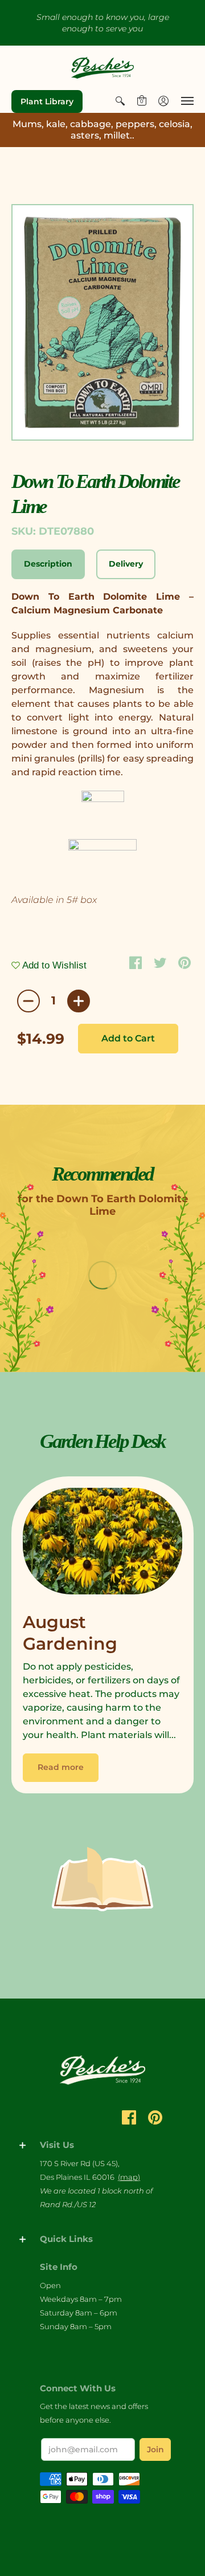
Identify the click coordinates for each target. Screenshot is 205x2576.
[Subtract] (28, 1001)
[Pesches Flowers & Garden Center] (102, 68)
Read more (61, 1767)
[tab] (48, 564)
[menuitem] (120, 101)
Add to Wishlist (53, 965)
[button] (120, 101)
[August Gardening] (102, 1544)
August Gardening (70, 1633)
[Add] (79, 1001)
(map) (129, 2177)
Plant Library (47, 101)
